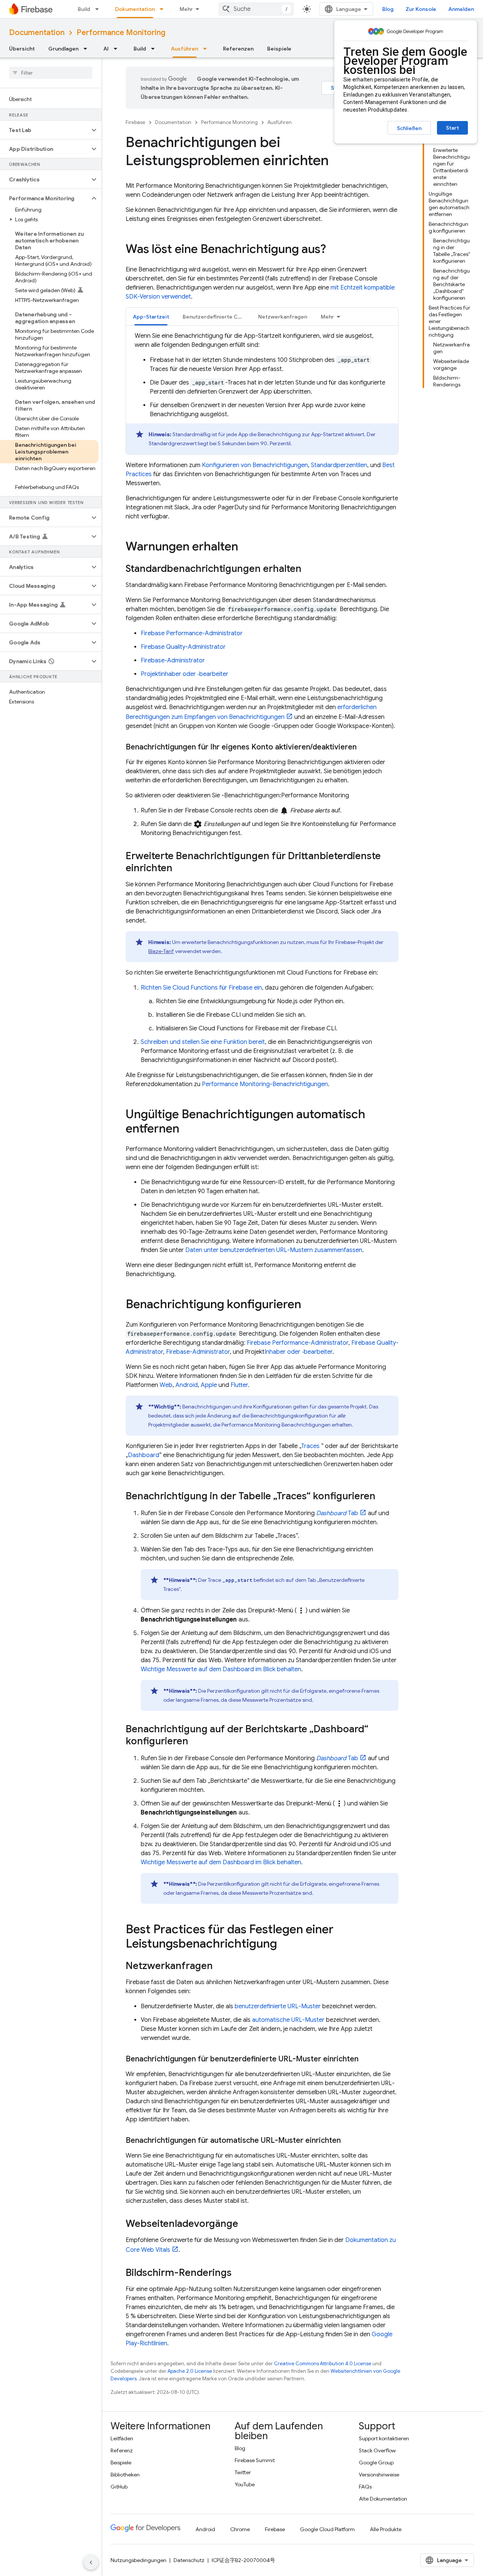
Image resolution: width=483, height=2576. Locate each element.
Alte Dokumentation (383, 2499)
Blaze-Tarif (161, 951)
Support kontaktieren (384, 2438)
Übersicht (22, 49)
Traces (310, 1446)
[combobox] (256, 9)
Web (166, 1385)
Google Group (376, 2463)
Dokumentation (135, 9)
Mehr (186, 9)
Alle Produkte (386, 2529)
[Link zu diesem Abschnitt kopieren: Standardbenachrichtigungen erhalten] (309, 569)
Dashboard (144, 1455)
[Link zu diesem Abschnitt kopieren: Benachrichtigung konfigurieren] (309, 1305)
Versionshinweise (379, 2475)
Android (187, 1385)
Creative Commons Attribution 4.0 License (323, 2364)
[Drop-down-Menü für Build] (99, 9)
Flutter (239, 1385)
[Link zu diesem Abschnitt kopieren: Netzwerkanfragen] (220, 1966)
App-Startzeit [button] (151, 317)
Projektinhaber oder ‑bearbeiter (185, 674)
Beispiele (279, 49)
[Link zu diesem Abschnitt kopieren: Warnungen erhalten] (246, 547)
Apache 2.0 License (190, 2371)
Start (452, 128)
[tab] (151, 316)
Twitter (243, 2472)
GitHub (119, 2487)
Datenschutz (189, 2560)
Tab (337, 1513)
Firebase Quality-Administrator (183, 647)
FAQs (365, 2487)
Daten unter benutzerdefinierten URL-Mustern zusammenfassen (274, 1250)
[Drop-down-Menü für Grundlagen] (88, 49)
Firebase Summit (255, 2460)
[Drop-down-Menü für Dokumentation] (164, 9)
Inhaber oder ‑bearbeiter (298, 1352)
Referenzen (238, 49)
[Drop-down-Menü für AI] (118, 49)
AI (106, 49)
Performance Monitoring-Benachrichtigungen (265, 1084)
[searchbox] (51, 73)
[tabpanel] (262, 393)
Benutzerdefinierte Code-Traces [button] (217, 317)
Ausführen (185, 49)
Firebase (135, 122)
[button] (45, 130)
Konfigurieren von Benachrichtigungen (255, 465)
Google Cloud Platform (327, 2529)
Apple (209, 1385)
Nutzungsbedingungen (138, 2560)
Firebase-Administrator (173, 660)
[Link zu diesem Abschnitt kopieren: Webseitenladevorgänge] (246, 2224)
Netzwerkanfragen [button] (283, 317)
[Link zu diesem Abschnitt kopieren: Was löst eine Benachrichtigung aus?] (334, 250)
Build (84, 9)
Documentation (37, 33)
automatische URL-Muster (288, 2020)
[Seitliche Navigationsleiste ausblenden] (91, 2562)
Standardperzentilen (339, 465)
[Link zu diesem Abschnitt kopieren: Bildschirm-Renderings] (239, 2273)
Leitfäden (122, 2438)
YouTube (245, 2484)
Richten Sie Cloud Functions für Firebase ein (201, 988)
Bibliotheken (125, 2475)
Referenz (122, 2450)
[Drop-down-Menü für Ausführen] (207, 49)
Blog (388, 9)
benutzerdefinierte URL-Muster (278, 2006)
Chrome (240, 2529)
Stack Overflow (377, 2450)
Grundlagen (63, 49)
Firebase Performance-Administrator (192, 633)
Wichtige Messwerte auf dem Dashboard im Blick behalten (221, 1669)
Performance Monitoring (121, 33)
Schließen (409, 128)
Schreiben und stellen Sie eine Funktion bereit (203, 1042)
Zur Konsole (421, 9)
